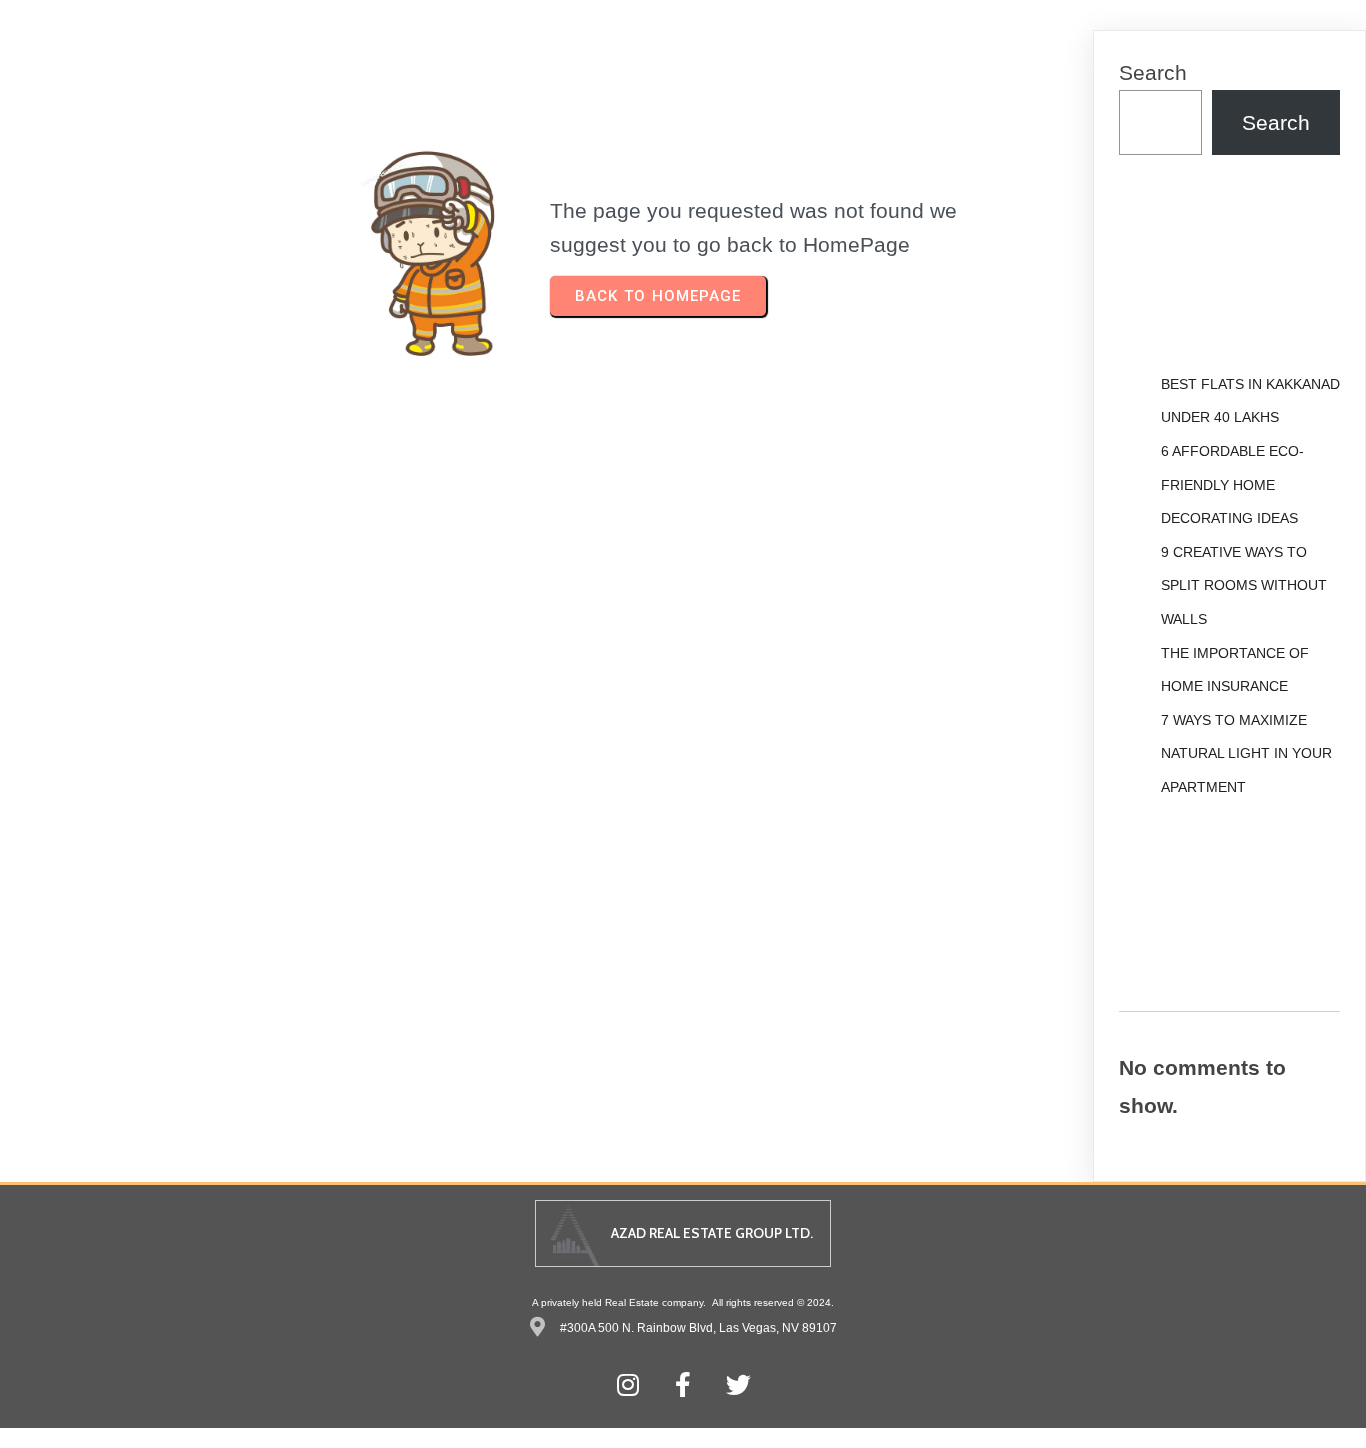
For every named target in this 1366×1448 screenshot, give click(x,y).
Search (1153, 72)
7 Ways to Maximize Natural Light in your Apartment (1246, 753)
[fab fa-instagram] (628, 1384)
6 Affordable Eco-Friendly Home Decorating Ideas (1232, 484)
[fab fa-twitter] (738, 1384)
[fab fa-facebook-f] (683, 1384)
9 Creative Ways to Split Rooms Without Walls (1244, 585)
